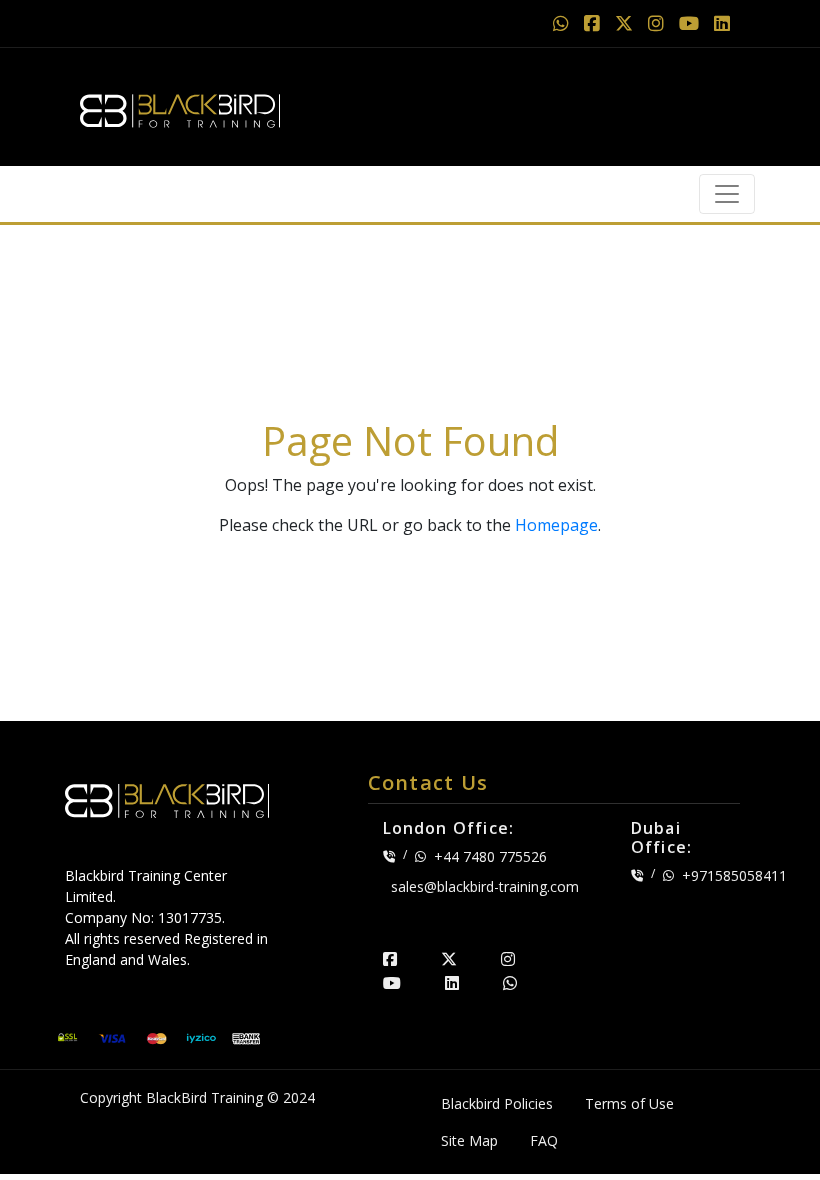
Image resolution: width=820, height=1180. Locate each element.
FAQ (544, 1140)
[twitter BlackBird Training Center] (449, 959)
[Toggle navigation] (727, 194)
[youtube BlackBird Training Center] (392, 983)
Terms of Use (629, 1103)
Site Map (469, 1140)
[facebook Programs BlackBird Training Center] (594, 23)
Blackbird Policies (497, 1103)
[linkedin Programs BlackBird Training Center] (722, 23)
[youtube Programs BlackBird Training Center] (691, 23)
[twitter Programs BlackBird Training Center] (626, 23)
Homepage (556, 525)
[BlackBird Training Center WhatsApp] (563, 23)
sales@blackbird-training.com (485, 886)
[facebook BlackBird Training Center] (390, 959)
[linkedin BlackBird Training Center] (452, 983)
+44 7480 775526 (490, 856)
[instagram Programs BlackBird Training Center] (658, 23)
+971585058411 (734, 875)
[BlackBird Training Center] (180, 105)
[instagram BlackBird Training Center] (508, 959)
